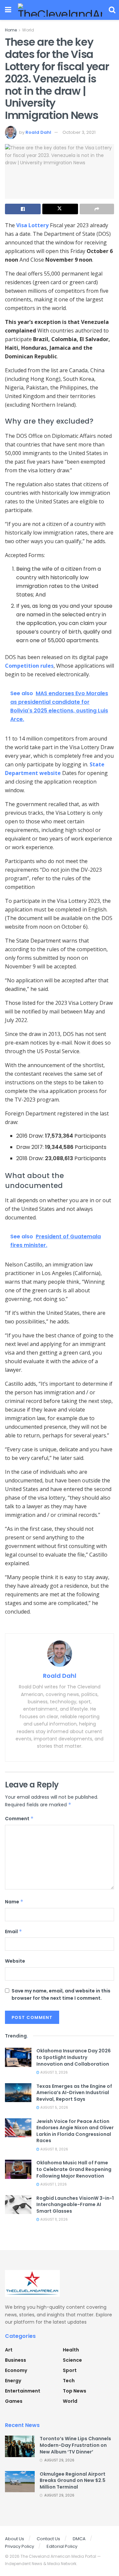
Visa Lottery (32, 225)
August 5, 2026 (54, 2108)
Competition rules (29, 666)
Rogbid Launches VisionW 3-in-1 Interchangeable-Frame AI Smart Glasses (75, 2205)
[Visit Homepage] (60, 10)
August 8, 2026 (54, 2149)
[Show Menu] (8, 10)
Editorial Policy (62, 2546)
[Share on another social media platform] (97, 209)
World (28, 30)
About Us (15, 2539)
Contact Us (48, 2539)
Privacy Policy (20, 2546)
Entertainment (23, 2391)
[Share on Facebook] (23, 209)
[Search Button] (112, 10)
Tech (69, 2381)
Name (14, 1902)
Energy (13, 2381)
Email (14, 1932)
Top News (75, 2391)
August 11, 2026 (54, 2219)
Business (16, 2360)
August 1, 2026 (53, 2184)
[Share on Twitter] (60, 209)
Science (72, 2360)
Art (9, 2350)
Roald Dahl (38, 132)
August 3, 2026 (54, 2072)
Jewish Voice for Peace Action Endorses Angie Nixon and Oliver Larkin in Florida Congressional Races (75, 2131)
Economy (16, 2370)
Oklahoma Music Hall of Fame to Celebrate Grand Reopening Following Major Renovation (74, 2169)
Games (14, 2401)
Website (15, 1961)
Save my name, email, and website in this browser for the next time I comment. (61, 1994)
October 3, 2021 (79, 132)
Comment (19, 1819)
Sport (70, 2370)
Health (71, 2350)
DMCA (79, 2539)
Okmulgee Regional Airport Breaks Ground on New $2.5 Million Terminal (73, 2480)
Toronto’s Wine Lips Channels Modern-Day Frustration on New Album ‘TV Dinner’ (75, 2445)
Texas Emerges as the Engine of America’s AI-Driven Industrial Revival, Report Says (74, 2093)
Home (11, 30)
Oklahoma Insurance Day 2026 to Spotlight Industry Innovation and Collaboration (74, 2057)
